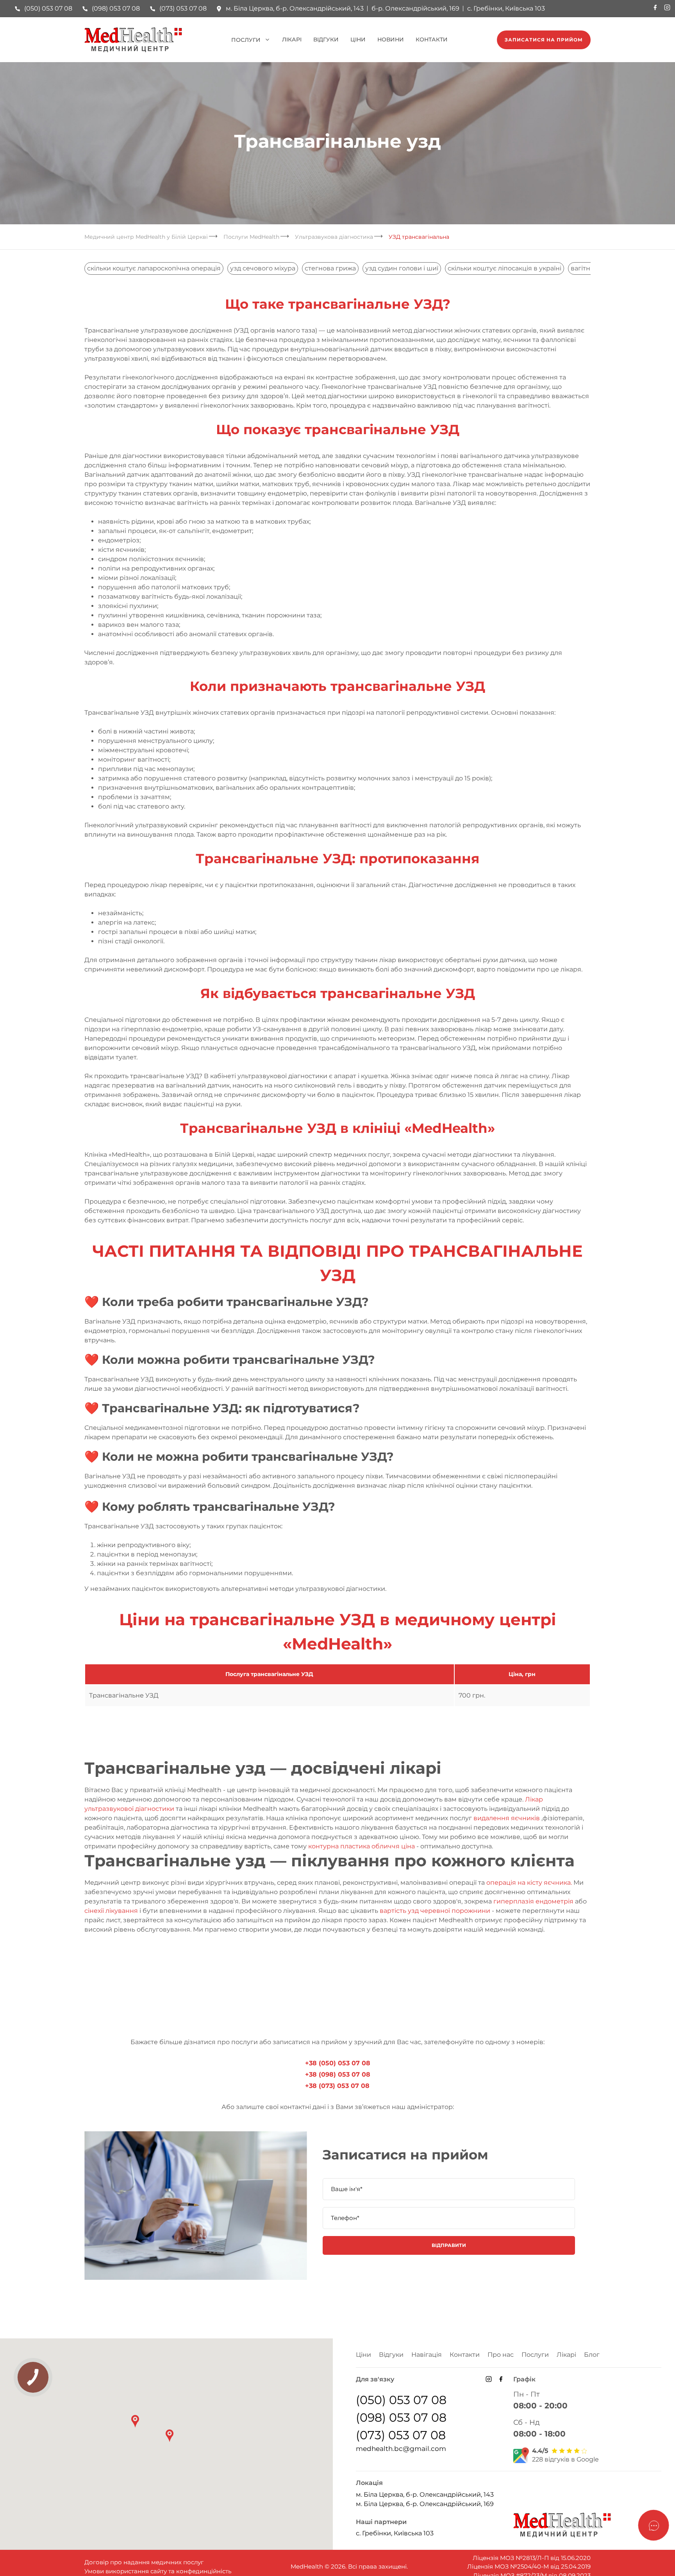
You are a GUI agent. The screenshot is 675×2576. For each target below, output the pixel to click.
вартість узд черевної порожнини (435, 1911)
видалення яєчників (507, 1818)
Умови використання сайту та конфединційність (158, 2571)
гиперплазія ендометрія (533, 1901)
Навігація (427, 2355)
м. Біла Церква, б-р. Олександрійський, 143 (295, 8)
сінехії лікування (111, 1911)
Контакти (432, 39)
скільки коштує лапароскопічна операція (154, 268)
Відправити (449, 2245)
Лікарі (292, 39)
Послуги (246, 40)
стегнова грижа (330, 268)
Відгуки (326, 39)
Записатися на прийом (544, 40)
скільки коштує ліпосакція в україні (504, 268)
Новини (391, 39)
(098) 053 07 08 (116, 8)
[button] (170, 2436)
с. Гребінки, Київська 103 (506, 8)
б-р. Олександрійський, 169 (415, 8)
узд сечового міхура (263, 268)
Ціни (358, 39)
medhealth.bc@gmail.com (401, 2449)
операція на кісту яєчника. (529, 1883)
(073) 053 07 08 (183, 8)
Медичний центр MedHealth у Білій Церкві (146, 237)
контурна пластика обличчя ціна (362, 1846)
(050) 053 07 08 (48, 8)
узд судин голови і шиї (402, 268)
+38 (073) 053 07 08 (337, 2086)
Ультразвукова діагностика (334, 237)
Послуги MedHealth (251, 237)
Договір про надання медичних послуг (144, 2562)
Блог (592, 2355)
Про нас (501, 2355)
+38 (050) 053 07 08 (338, 2063)
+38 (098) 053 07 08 (338, 2074)
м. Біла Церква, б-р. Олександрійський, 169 (425, 2504)
